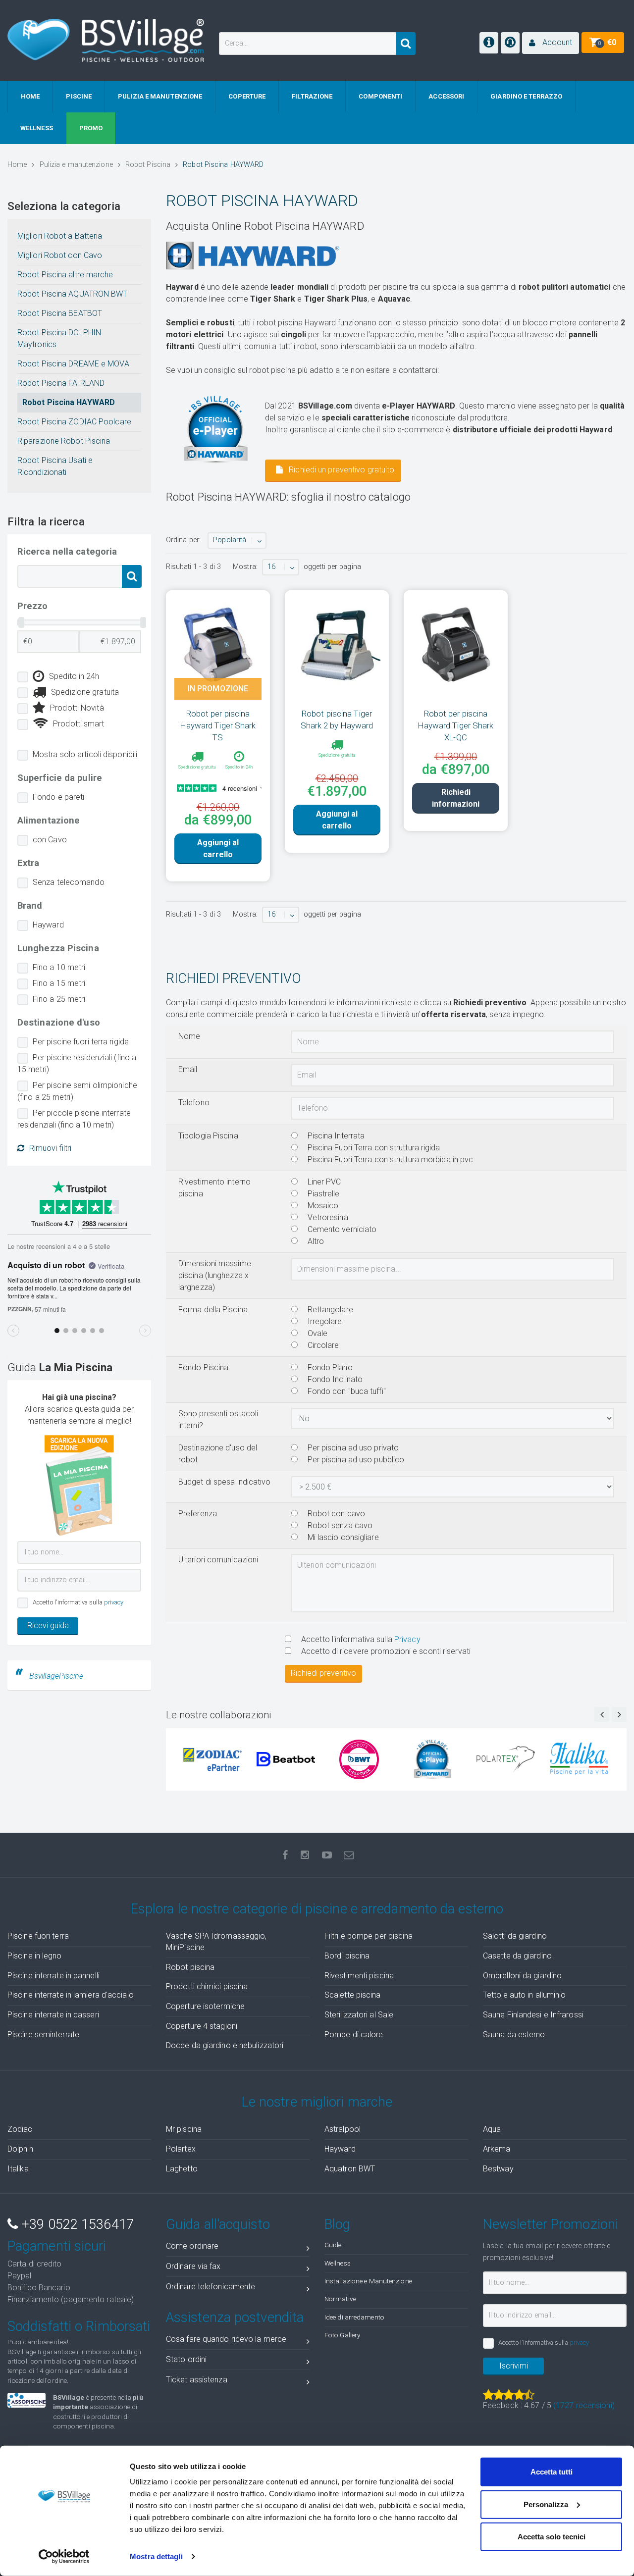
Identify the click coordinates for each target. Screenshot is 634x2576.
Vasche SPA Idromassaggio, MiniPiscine (216, 1942)
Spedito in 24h (74, 676)
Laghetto (182, 2169)
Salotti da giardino (515, 1936)
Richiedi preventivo (323, 1673)
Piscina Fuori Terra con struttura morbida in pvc (390, 1159)
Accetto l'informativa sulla (360, 1639)
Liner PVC (323, 1182)
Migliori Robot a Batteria (60, 236)
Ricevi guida (48, 1625)
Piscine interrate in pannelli (53, 1976)
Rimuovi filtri (50, 1148)
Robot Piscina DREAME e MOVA (73, 364)
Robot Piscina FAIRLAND (61, 383)
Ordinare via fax (193, 2266)
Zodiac (20, 2129)
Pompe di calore (354, 2035)
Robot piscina (190, 1967)
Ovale (317, 1333)
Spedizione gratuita (85, 692)
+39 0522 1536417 (76, 2224)
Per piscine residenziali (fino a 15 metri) (77, 1063)
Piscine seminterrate (43, 2035)
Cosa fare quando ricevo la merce (226, 2339)
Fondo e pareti (58, 797)
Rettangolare (329, 1310)
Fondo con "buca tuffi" (346, 1391)
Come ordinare (192, 2246)
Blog (337, 2224)
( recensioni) (584, 2405)
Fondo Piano (329, 1367)
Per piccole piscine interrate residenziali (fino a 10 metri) (74, 1119)
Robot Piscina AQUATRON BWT (73, 294)
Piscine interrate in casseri (53, 2015)
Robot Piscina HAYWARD (69, 402)
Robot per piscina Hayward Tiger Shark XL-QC (456, 725)
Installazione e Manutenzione (368, 2281)
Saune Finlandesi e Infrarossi (533, 2015)
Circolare (322, 1345)
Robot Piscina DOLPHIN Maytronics (59, 338)
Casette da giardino (517, 1956)
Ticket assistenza (197, 2380)
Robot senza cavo (339, 1525)
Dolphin (20, 2149)
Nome (189, 1036)
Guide (333, 2245)
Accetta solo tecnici (552, 2537)
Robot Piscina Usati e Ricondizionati (55, 466)
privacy (114, 1602)
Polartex (181, 2149)
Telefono (194, 1103)
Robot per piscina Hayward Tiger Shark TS (218, 725)
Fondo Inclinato (334, 1379)
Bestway (498, 2169)
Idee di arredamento (354, 2317)
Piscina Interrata (335, 1136)
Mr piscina (184, 2129)
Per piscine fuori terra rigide (81, 1042)
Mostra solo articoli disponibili (85, 754)
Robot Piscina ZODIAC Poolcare (74, 422)
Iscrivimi (514, 2366)
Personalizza (546, 2504)
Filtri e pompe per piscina (369, 1936)
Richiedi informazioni (456, 798)
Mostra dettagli (156, 2556)
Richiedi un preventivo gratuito (341, 470)
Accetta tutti (552, 2472)
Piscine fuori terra (38, 1936)
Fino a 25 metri (59, 999)
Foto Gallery (342, 2335)
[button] (551, 43)
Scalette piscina (353, 1995)
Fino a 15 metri (59, 983)
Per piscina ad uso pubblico (355, 1460)
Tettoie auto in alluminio (525, 1995)
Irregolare (324, 1321)
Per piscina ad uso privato (352, 1448)
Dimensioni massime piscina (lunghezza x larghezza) (215, 1275)
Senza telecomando (69, 882)
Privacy (407, 1639)
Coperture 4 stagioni (202, 2026)
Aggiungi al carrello (218, 849)
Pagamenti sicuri (57, 2246)
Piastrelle (323, 1194)
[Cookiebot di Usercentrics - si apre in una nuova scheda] (64, 2557)
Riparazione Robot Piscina (64, 441)
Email (188, 1069)
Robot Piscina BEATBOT (60, 313)
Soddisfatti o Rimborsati (79, 2326)
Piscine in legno (35, 1956)
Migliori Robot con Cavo (60, 255)
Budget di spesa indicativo (225, 1482)
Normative (340, 2299)
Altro (315, 1241)
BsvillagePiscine (56, 1676)
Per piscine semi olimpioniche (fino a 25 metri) (77, 1091)
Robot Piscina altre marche (65, 275)
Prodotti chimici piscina (207, 1986)
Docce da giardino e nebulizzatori (225, 2045)
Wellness (338, 2263)
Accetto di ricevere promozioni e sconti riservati (385, 1651)
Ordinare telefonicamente (211, 2287)
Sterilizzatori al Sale (359, 2015)
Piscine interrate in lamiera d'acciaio (71, 1995)
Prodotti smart (79, 724)
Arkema (497, 2149)
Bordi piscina (347, 1956)
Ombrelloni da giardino (522, 1976)
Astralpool (343, 2129)
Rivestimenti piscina (359, 1976)
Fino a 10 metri (59, 967)
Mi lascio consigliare (342, 1537)
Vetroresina (327, 1217)
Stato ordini (186, 2359)
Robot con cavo (336, 1514)
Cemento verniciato (341, 1229)
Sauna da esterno (514, 2035)
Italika (18, 2169)
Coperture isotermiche (205, 2006)
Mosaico (322, 1206)
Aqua (492, 2129)
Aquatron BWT (350, 2169)
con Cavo (50, 840)
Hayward (48, 925)
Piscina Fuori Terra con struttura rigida (373, 1148)
